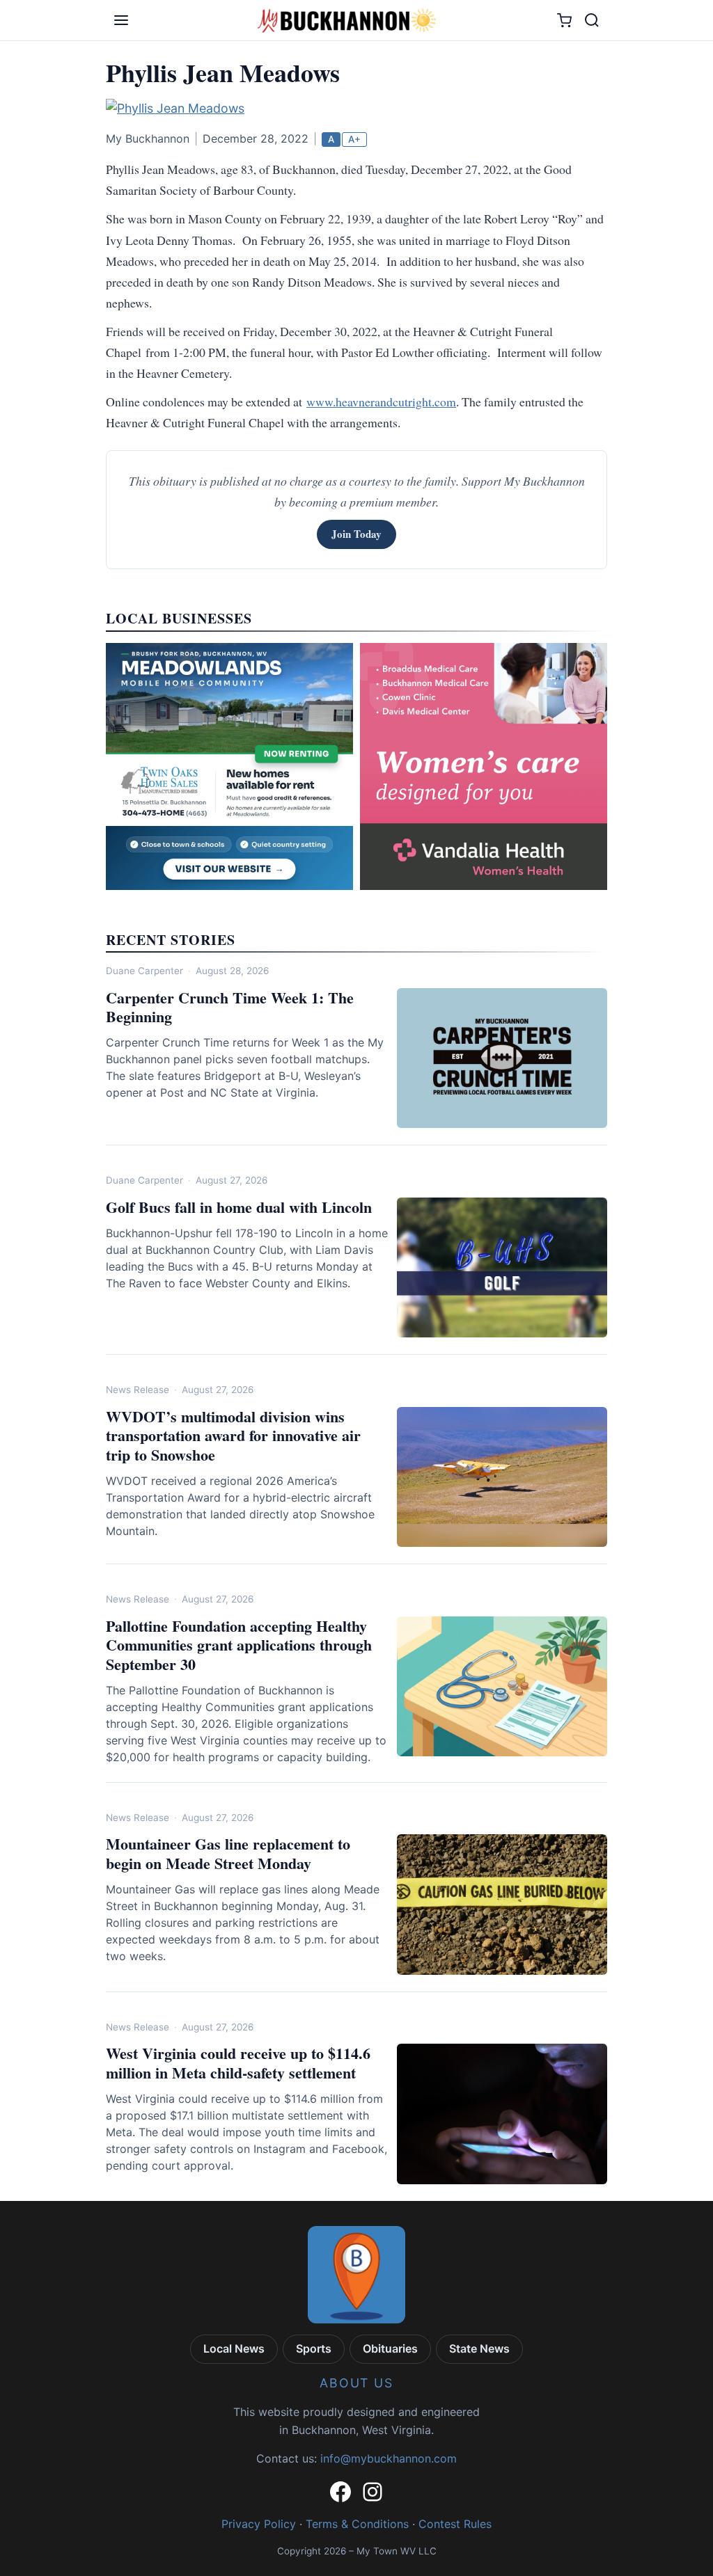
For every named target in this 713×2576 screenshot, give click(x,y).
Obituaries (390, 2348)
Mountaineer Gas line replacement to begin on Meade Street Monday (228, 1853)
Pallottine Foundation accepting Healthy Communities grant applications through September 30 (239, 1645)
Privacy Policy (259, 2524)
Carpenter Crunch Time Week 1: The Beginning (230, 1007)
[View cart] (564, 21)
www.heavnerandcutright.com (381, 401)
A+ (354, 139)
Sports (314, 2348)
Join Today (356, 534)
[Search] (592, 20)
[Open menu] (121, 20)
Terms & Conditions (357, 2524)
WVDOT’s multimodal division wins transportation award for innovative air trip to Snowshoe (233, 1436)
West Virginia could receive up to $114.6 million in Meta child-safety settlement (238, 2063)
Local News (234, 2348)
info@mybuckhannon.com (389, 2458)
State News (479, 2348)
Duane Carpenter (144, 971)
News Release (138, 1390)
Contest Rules (455, 2524)
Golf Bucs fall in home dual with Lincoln (239, 1207)
